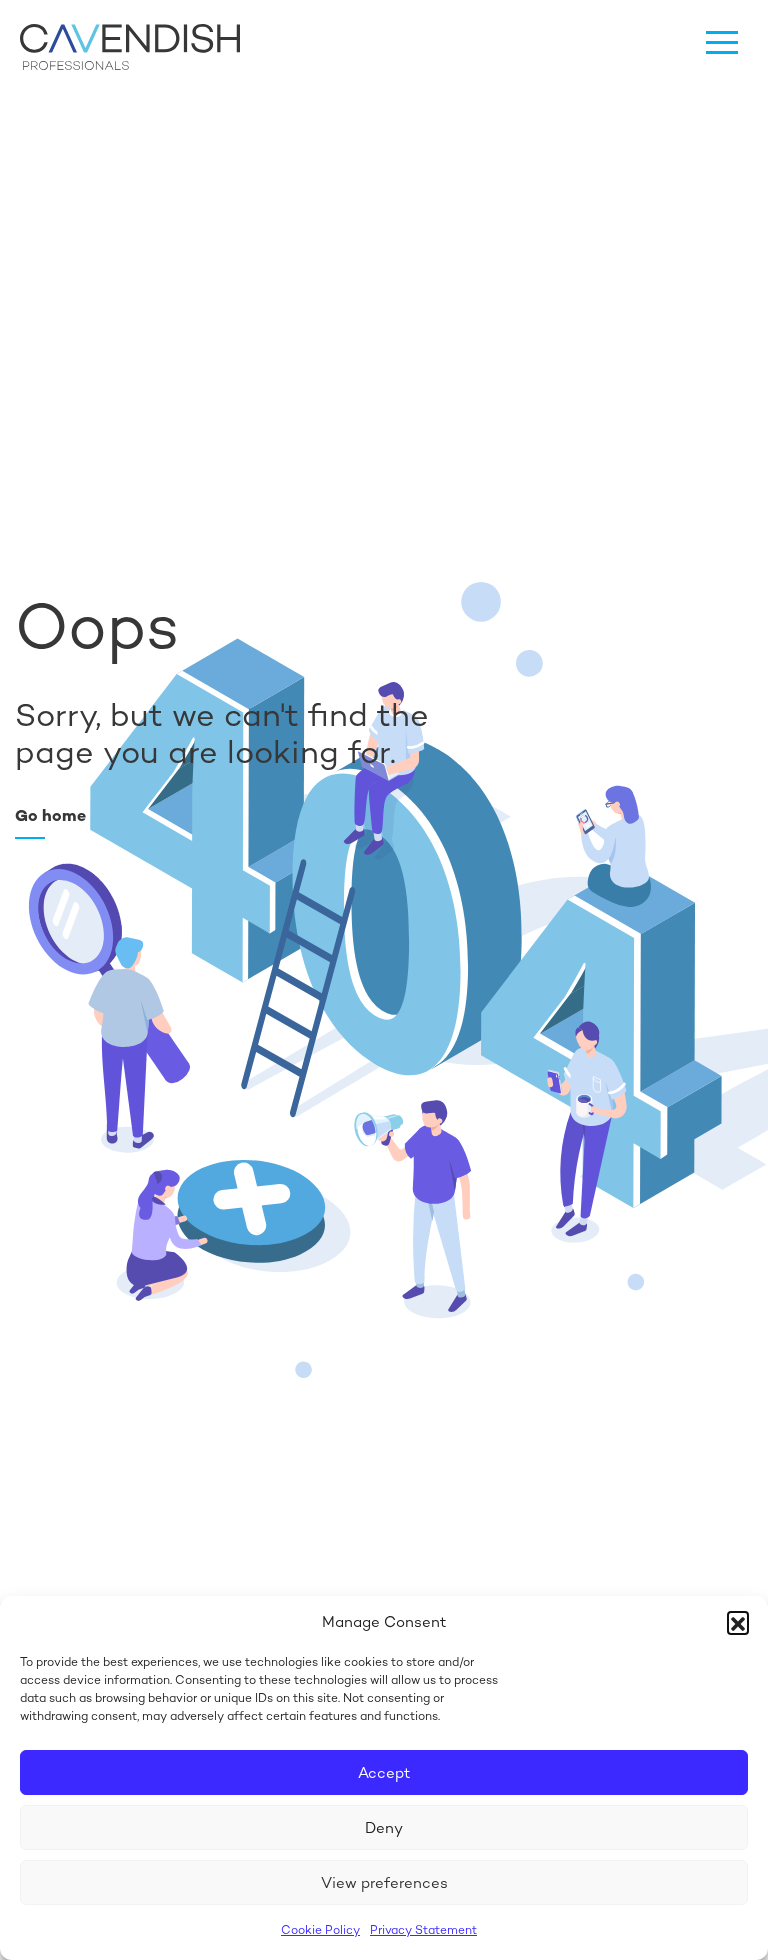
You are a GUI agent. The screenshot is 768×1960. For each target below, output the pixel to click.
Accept (384, 1772)
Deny (384, 1827)
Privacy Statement (423, 1930)
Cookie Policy (320, 1930)
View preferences (384, 1882)
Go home (50, 815)
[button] (738, 1622)
